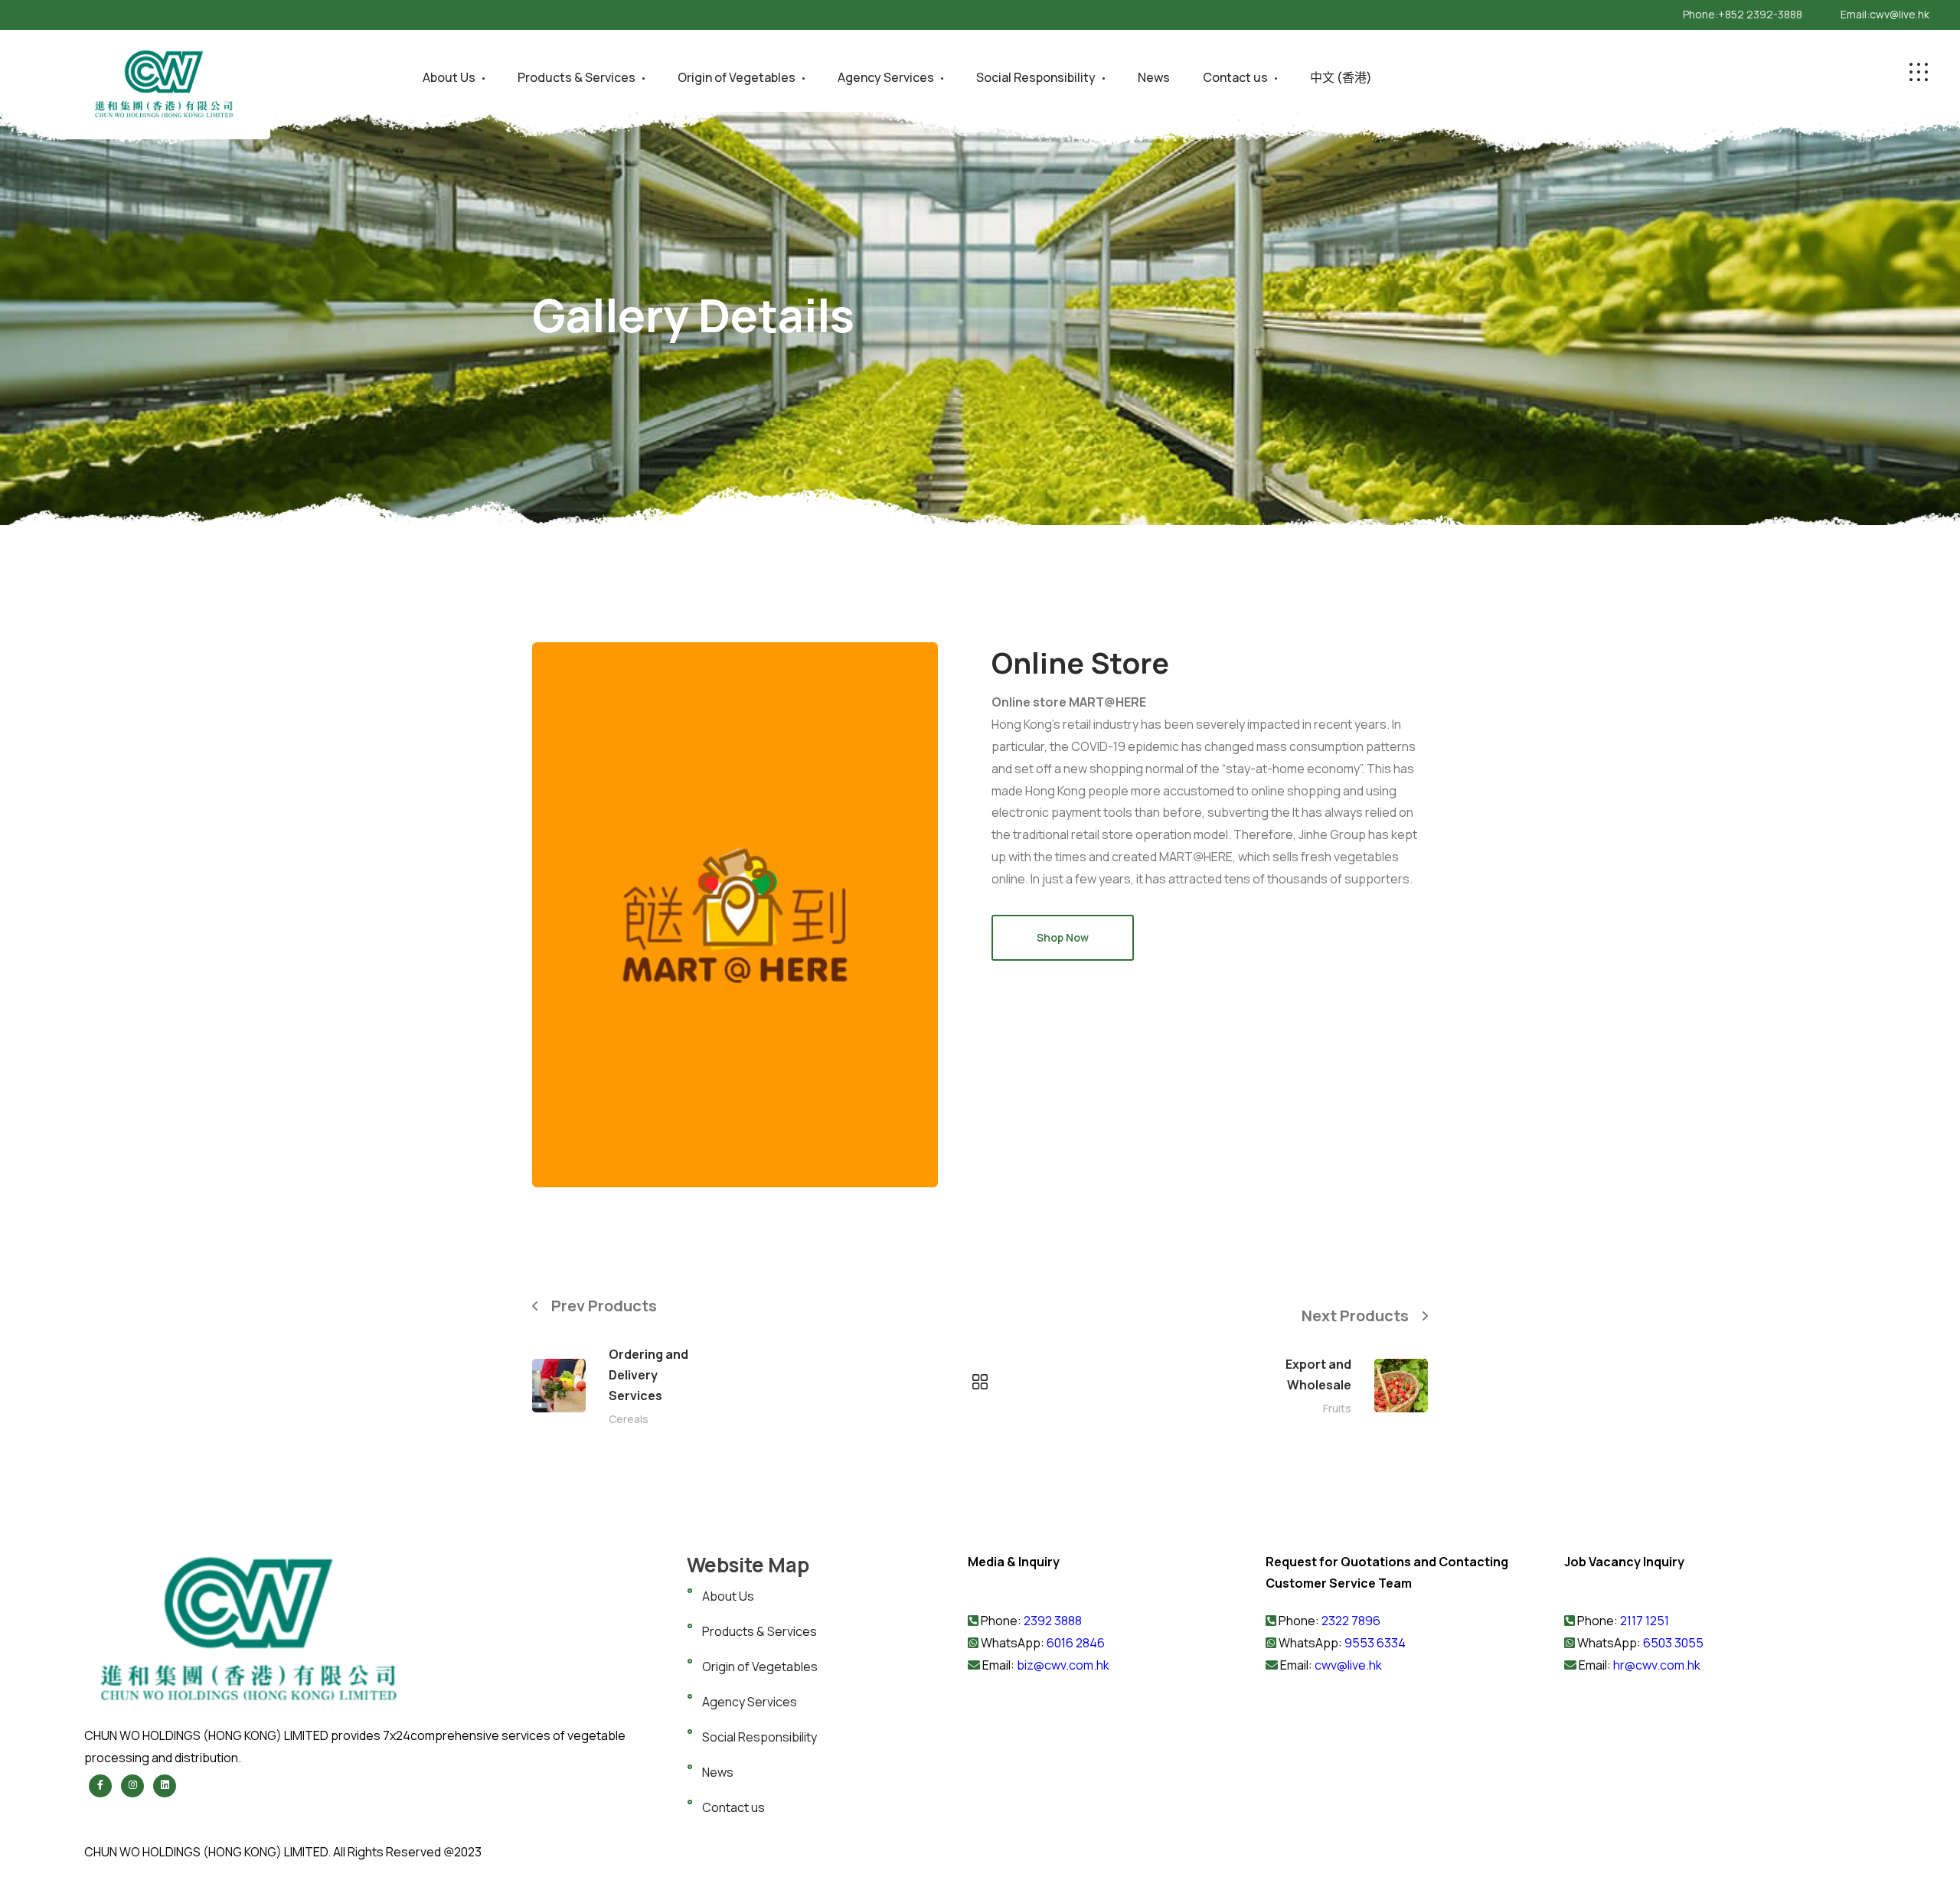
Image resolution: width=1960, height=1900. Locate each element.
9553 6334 (1375, 1643)
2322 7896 (1351, 1621)
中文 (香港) (1341, 77)
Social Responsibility (1036, 77)
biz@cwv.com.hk (1063, 1665)
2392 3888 (1053, 1621)
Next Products (1355, 1316)
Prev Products (604, 1305)
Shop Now (1063, 937)
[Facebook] (100, 1786)
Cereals (629, 1419)
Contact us (1235, 77)
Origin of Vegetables (737, 77)
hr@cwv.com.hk (1657, 1665)
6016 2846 (1075, 1643)
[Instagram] (132, 1786)
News (1154, 77)
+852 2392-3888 (1760, 14)
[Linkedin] (165, 1786)
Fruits (1337, 1408)
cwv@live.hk (1900, 14)
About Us (449, 77)
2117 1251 (1645, 1621)
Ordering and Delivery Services (648, 1375)
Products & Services (577, 77)
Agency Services (886, 77)
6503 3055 (1673, 1643)
